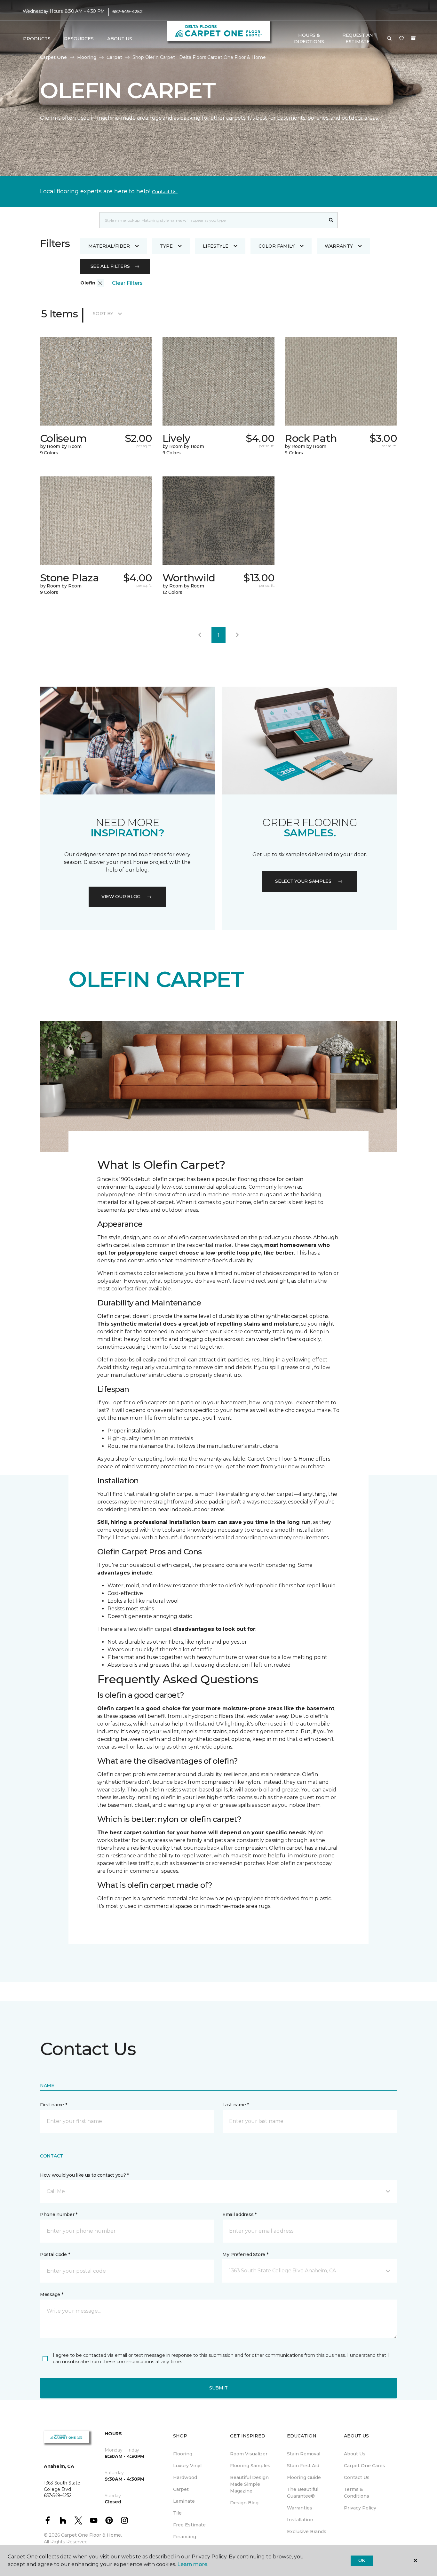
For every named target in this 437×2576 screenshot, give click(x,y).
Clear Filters (127, 283)
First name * (54, 2105)
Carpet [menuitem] (181, 2489)
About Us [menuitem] (355, 2454)
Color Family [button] (277, 246)
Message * (52, 2294)
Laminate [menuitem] (184, 2501)
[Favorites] (401, 39)
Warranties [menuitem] (300, 2508)
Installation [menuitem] (300, 2520)
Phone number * (59, 2214)
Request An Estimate (358, 38)
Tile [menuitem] (177, 2513)
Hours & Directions (309, 38)
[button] (389, 39)
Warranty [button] (339, 246)
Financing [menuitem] (185, 2537)
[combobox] (212, 220)
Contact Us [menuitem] (357, 2477)
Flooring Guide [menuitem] (304, 2477)
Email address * (239, 2214)
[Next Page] (237, 635)
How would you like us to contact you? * (84, 2175)
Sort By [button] (103, 314)
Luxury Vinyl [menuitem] (187, 2466)
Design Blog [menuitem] (244, 2503)
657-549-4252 (127, 12)
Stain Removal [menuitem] (304, 2454)
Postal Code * (55, 2254)
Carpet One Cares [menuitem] (365, 2466)
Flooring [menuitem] (183, 2454)
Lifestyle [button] (216, 246)
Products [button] (37, 39)
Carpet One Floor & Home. (91, 2535)
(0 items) (413, 38)
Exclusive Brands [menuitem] (307, 2532)
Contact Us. (165, 192)
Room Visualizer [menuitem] (249, 2454)
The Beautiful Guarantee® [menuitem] (303, 2493)
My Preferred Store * (245, 2254)
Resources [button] (79, 39)
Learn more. (193, 2564)
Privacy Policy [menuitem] (360, 2508)
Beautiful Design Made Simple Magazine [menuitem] (249, 2484)
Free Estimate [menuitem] (189, 2525)
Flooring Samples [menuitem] (250, 2466)
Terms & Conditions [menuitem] (357, 2493)
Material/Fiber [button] (109, 246)
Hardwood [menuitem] (185, 2477)
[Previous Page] (200, 635)
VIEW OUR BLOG (121, 897)
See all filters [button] (110, 266)
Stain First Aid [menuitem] (303, 2466)
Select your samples (303, 881)
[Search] (331, 220)
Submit (219, 2388)
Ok (362, 2560)
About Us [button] (120, 39)
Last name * (236, 2105)
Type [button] (166, 246)
